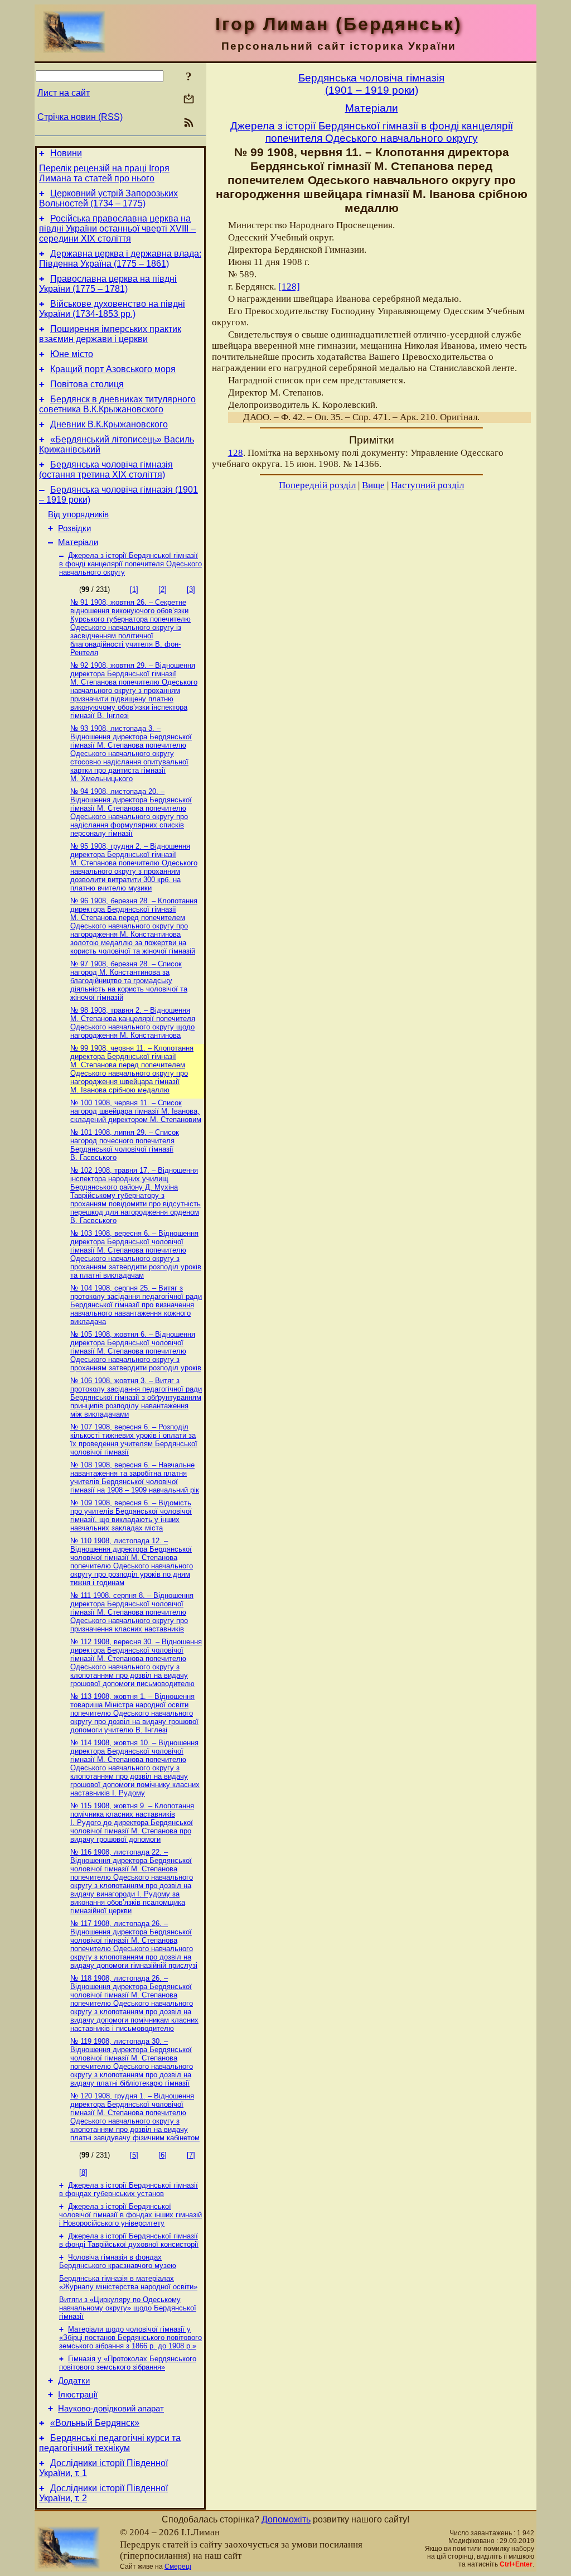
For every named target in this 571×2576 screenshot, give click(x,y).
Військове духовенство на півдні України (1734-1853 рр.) (112, 309)
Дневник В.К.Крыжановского (109, 424)
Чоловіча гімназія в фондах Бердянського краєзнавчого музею (118, 2261)
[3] (191, 589)
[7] (191, 2155)
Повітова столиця (87, 384)
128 (236, 453)
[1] (134, 589)
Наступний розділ (427, 485)
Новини (66, 153)
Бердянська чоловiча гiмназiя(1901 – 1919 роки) (371, 84)
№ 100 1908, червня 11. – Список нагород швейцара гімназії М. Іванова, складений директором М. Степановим (136, 1111)
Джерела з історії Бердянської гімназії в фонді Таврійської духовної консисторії (129, 2240)
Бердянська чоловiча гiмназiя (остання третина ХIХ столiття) (106, 470)
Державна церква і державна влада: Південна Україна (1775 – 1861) (120, 259)
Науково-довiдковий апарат (111, 2409)
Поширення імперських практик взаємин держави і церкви (110, 334)
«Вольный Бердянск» (95, 2423)
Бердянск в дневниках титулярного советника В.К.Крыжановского (117, 404)
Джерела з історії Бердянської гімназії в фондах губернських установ (129, 2189)
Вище (373, 485)
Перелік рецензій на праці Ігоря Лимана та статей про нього (104, 173)
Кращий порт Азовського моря (113, 369)
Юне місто (72, 354)
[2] (163, 589)
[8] (83, 2172)
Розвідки (74, 528)
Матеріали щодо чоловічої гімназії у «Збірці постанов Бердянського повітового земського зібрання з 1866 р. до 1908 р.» (130, 2337)
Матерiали (78, 542)
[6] (163, 2155)
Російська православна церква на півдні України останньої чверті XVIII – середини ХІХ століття (117, 228)
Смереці (178, 2567)
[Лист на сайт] (189, 100)
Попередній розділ (317, 485)
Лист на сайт (64, 93)
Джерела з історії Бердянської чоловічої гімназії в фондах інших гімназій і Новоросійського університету (130, 2215)
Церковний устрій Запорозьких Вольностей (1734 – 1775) (108, 198)
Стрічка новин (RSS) (80, 117)
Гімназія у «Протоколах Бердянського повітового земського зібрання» (128, 2363)
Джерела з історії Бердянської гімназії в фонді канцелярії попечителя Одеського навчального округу (130, 564)
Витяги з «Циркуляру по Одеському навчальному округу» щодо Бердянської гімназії (128, 2308)
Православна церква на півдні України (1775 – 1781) (108, 284)
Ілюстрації (78, 2395)
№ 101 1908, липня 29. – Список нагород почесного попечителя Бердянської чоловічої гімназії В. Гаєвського (125, 1145)
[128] (289, 287)
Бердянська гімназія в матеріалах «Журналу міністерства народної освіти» (128, 2283)
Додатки (74, 2381)
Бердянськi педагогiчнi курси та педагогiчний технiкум (110, 2443)
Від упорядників (78, 514)
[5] (134, 2155)
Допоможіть (286, 2519)
